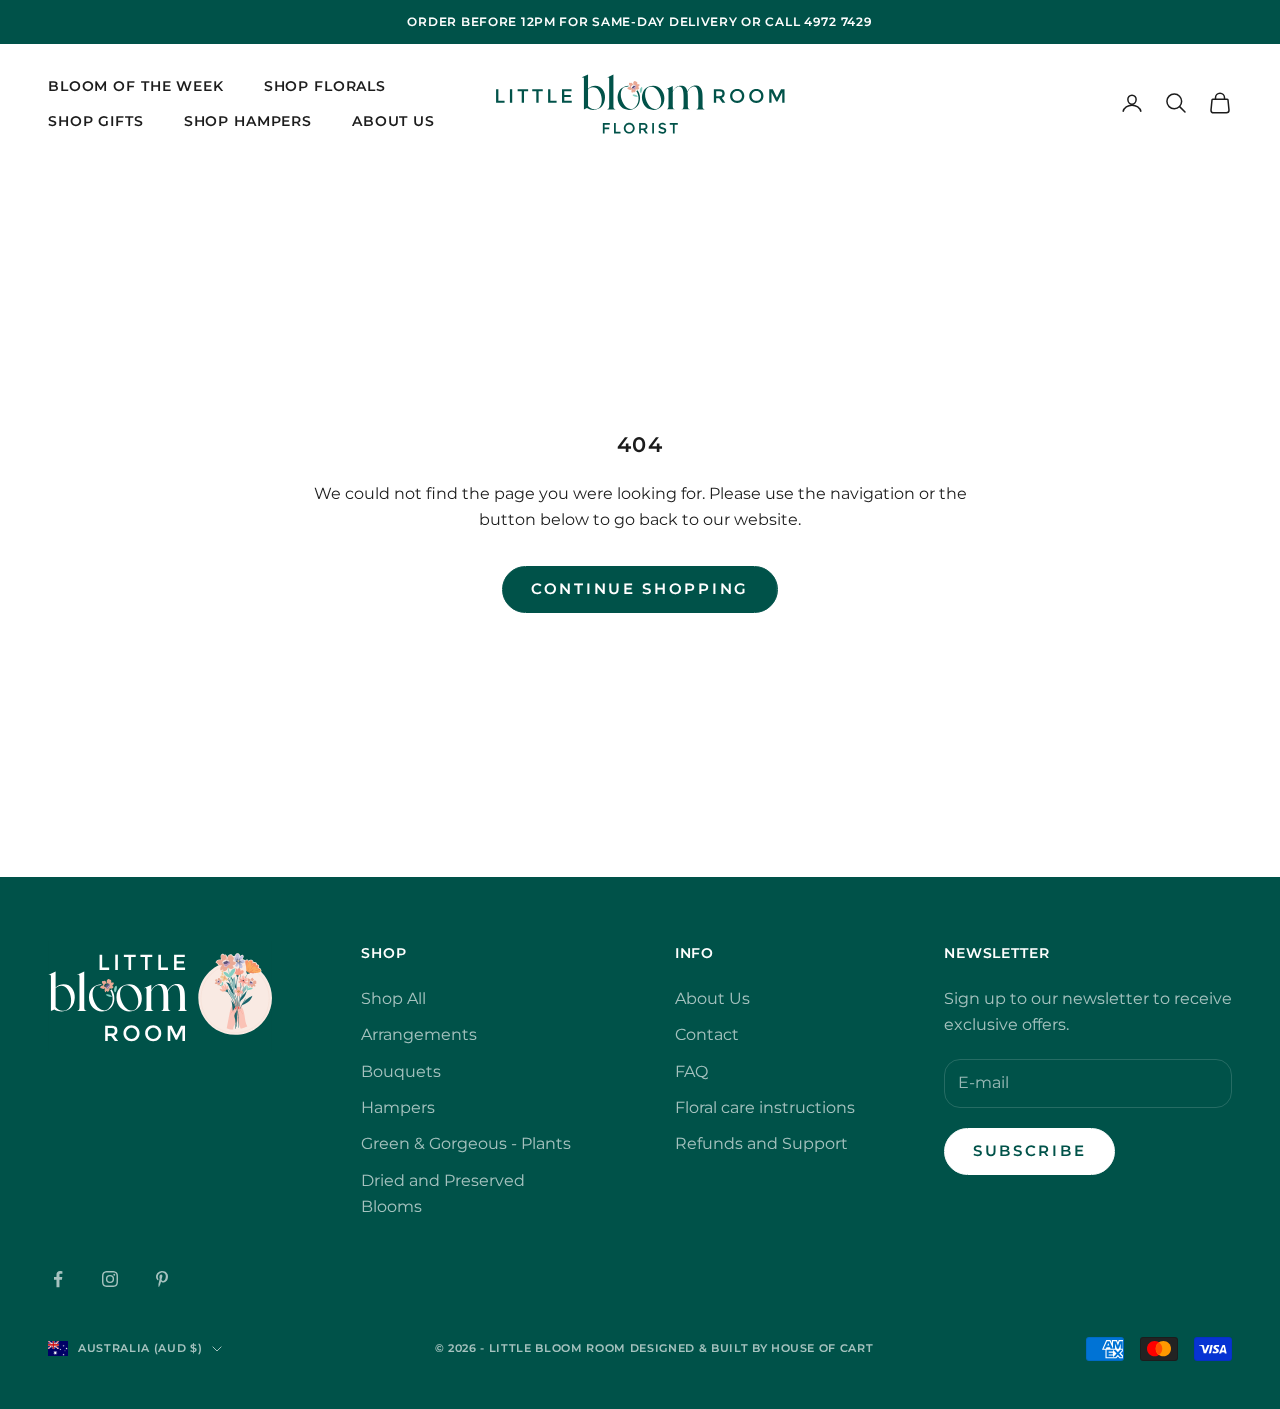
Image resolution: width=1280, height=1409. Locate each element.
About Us (393, 120)
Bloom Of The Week (136, 86)
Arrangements (419, 1034)
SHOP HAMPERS (248, 120)
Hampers (398, 1107)
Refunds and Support (761, 1143)
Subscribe (1029, 1150)
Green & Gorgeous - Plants (466, 1143)
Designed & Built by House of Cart (752, 1348)
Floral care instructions (765, 1107)
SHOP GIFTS (96, 120)
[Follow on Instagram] (110, 1279)
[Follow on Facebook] (58, 1279)
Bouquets (401, 1071)
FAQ (691, 1071)
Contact (707, 1034)
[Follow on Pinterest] (162, 1279)
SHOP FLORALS (325, 86)
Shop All (393, 998)
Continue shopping (640, 588)
